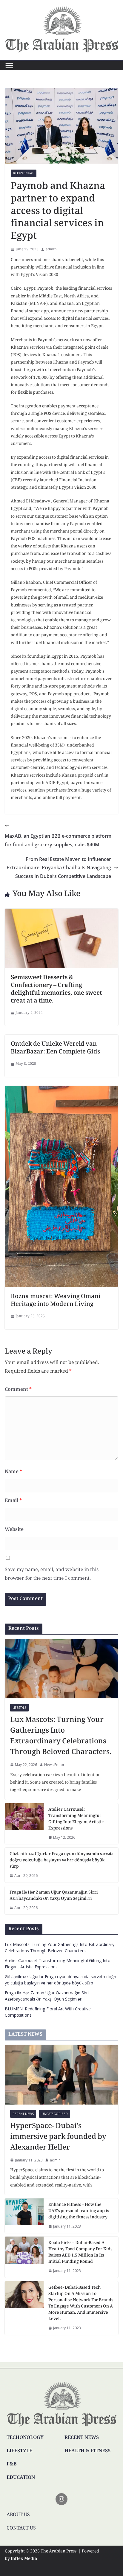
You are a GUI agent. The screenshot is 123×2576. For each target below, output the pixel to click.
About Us (18, 2515)
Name (13, 1472)
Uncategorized (55, 2114)
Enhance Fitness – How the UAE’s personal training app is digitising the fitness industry (79, 2211)
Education (21, 2478)
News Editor (54, 1765)
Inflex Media (24, 2559)
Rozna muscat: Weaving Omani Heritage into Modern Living (56, 1301)
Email (13, 1501)
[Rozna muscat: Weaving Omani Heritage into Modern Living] (61, 1090)
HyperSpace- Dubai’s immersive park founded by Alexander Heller (58, 2137)
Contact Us (21, 2528)
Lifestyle (19, 1708)
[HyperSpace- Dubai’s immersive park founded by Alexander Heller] (61, 2075)
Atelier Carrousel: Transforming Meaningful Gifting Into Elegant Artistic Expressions (76, 1819)
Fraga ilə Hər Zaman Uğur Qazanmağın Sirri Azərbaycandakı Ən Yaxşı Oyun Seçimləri (54, 1896)
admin (51, 250)
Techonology (25, 2438)
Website (14, 1530)
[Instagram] (61, 2499)
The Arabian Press (59, 2552)
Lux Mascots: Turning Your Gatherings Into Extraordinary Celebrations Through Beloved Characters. (61, 1737)
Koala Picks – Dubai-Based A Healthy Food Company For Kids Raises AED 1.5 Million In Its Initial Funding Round (80, 2253)
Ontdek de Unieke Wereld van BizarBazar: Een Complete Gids (55, 1048)
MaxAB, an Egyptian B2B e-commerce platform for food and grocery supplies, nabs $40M (58, 840)
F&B (12, 2464)
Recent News (24, 173)
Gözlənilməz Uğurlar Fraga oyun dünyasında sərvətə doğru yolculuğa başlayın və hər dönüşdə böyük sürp (61, 1861)
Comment (18, 1390)
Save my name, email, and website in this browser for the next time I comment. (52, 1574)
